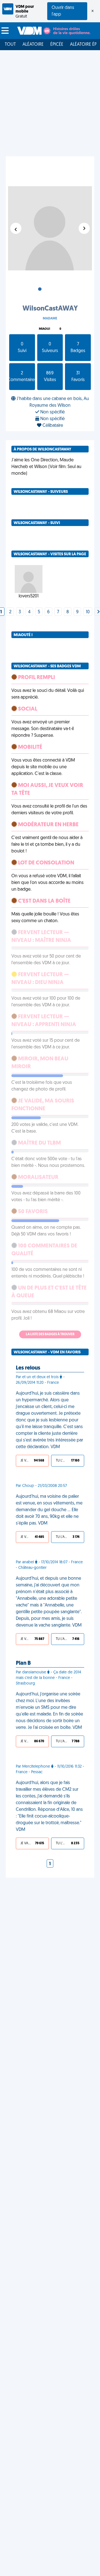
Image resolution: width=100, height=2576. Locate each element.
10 (88, 612)
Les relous (28, 1368)
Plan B (23, 1663)
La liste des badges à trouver (50, 1334)
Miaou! (44, 329)
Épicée (57, 45)
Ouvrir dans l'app (63, 11)
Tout (10, 45)
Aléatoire (33, 45)
